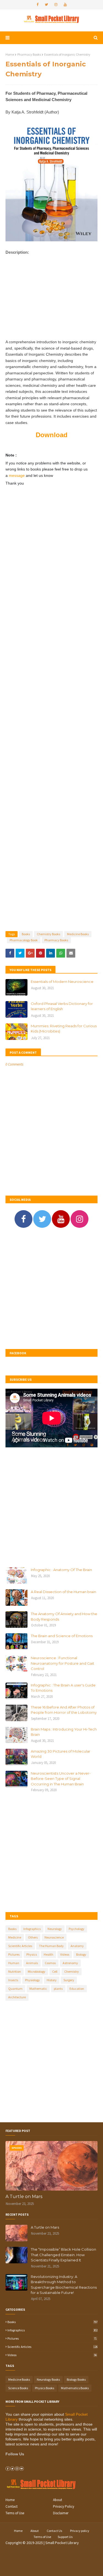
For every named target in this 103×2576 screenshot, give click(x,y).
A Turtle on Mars (24, 2197)
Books (26, 934)
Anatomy (77, 1946)
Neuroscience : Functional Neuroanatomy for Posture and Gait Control (62, 1663)
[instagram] (56, 5)
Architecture (17, 1997)
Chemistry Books (48, 934)
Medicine (15, 1937)
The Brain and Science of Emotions (62, 1636)
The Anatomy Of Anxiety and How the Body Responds (64, 1617)
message (17, 475)
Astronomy (70, 1963)
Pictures (14, 1954)
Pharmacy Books (29, 54)
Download (52, 435)
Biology (81, 1954)
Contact (12, 2506)
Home (10, 54)
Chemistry (72, 1971)
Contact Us (54, 2531)
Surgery (69, 1980)
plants (58, 1989)
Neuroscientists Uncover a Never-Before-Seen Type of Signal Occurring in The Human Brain (61, 1779)
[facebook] (37, 5)
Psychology (76, 1929)
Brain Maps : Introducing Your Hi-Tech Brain (64, 1732)
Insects (13, 1980)
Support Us (65, 2537)
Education (77, 1989)
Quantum (15, 1989)
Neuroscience (54, 1937)
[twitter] (46, 5)
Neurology (55, 1929)
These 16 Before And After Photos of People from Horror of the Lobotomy (64, 1710)
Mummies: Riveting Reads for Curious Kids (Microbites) (64, 1029)
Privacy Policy (64, 2506)
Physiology (32, 1980)
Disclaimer (61, 2513)
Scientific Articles (20, 1946)
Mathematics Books (75, 2388)
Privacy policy (80, 2531)
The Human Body (51, 1946)
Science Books (18, 2388)
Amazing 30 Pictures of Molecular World (61, 1754)
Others (33, 1937)
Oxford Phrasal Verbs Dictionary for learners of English (62, 1006)
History (52, 1980)
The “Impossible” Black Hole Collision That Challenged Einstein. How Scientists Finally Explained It (63, 2255)
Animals (32, 1963)
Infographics (32, 1929)
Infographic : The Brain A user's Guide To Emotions (63, 1688)
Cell (55, 1971)
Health (48, 1954)
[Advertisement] (51, 302)
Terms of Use (15, 2513)
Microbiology (37, 1971)
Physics (32, 1954)
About (58, 2500)
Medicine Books (78, 934)
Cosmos (50, 1963)
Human (14, 1963)
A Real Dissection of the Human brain (63, 1592)
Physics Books (44, 2388)
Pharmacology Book (24, 940)
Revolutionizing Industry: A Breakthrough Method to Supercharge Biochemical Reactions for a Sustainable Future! (64, 2285)
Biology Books (76, 2379)
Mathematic (38, 1989)
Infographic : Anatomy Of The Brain (61, 1570)
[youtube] (65, 5)
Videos (65, 1954)
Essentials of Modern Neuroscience (62, 982)
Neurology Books (48, 2379)
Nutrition (15, 1971)
